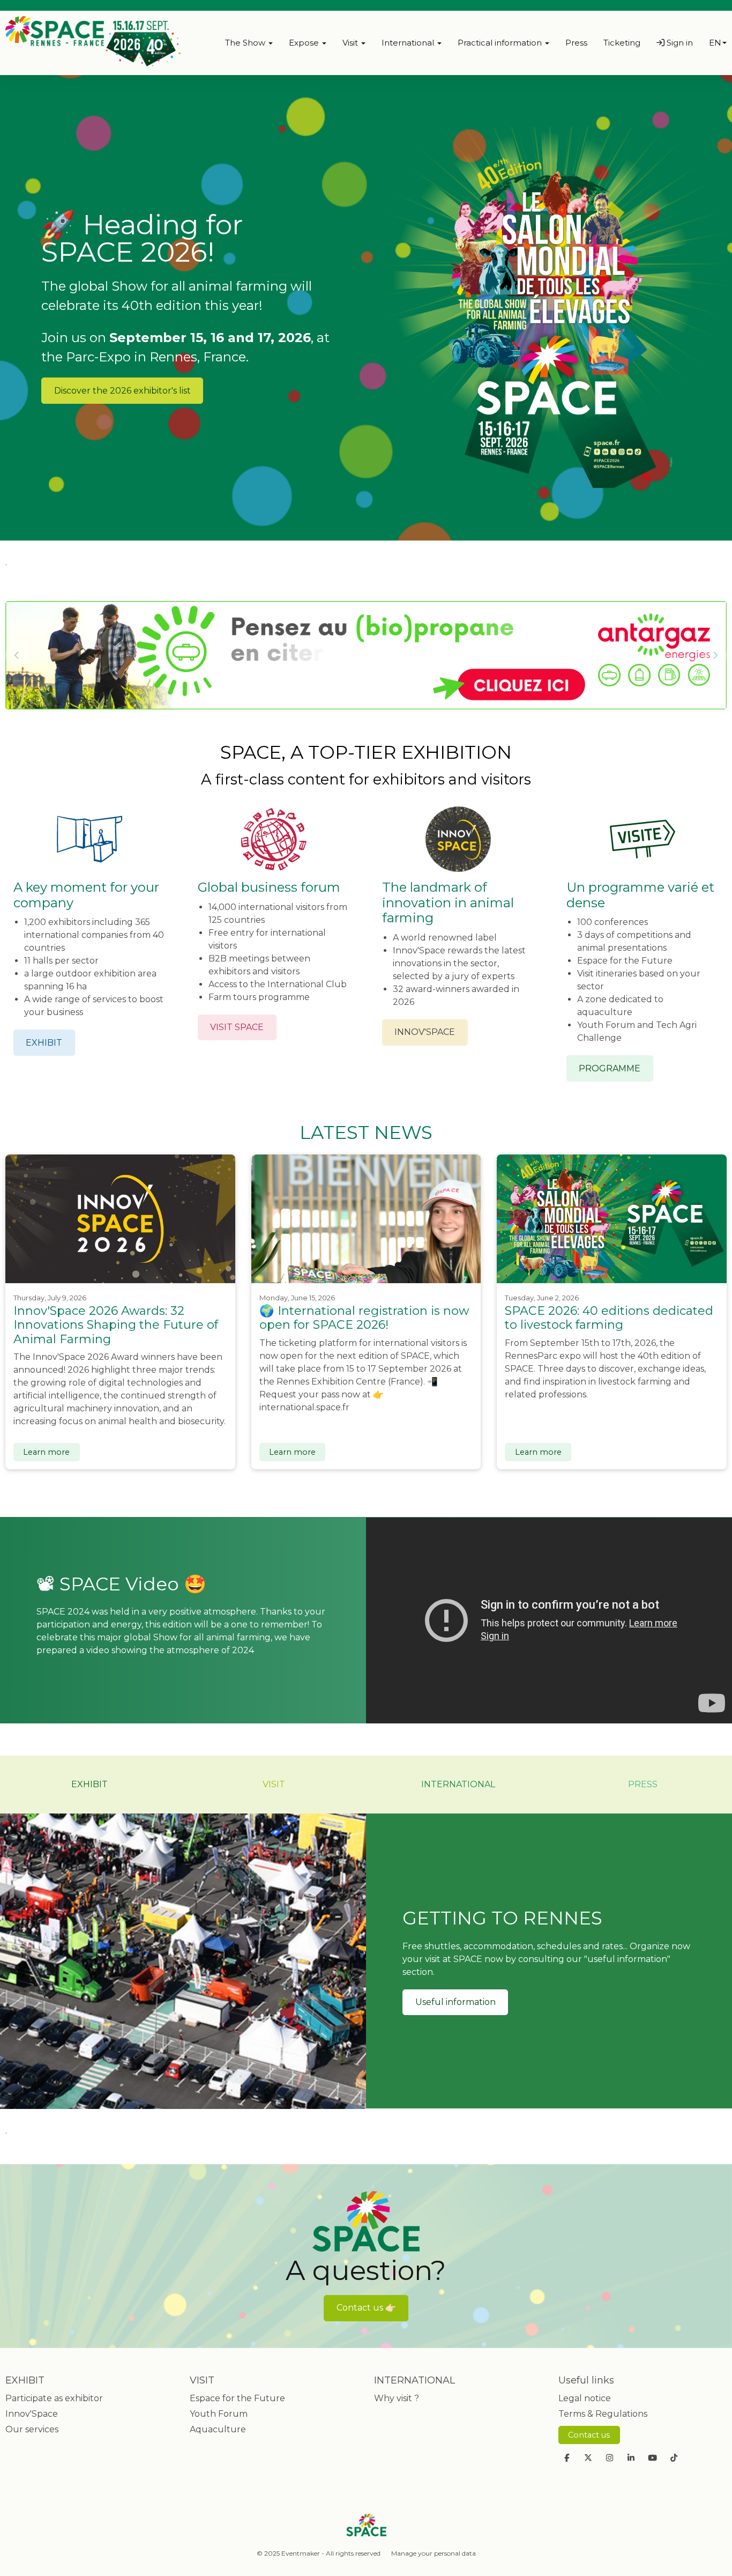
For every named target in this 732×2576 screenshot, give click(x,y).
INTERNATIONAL (458, 1784)
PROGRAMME (610, 1068)
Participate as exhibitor (54, 2398)
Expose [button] (305, 43)
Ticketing (622, 43)
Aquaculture (218, 2429)
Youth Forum (219, 2414)
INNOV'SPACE (425, 1032)
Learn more (46, 1452)
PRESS (643, 1784)
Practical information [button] (501, 43)
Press (576, 43)
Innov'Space (32, 2414)
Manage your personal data (434, 2553)
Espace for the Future (237, 2398)
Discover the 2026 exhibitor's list (122, 391)
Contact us (589, 2435)
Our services (32, 2429)
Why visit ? (397, 2398)
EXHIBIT (44, 1043)
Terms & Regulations (603, 2414)
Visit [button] (351, 43)
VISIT (274, 1784)
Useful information (455, 2002)
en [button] (715, 43)
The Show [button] (246, 43)
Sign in (679, 43)
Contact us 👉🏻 (366, 2308)
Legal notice (585, 2398)
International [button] (409, 43)
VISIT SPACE (237, 1027)
